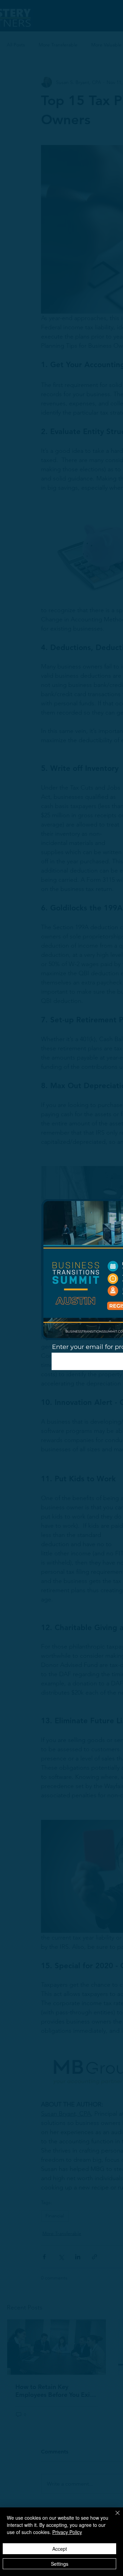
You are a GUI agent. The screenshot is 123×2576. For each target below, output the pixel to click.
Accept (60, 2549)
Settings (60, 2564)
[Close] (113, 2517)
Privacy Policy (67, 2532)
